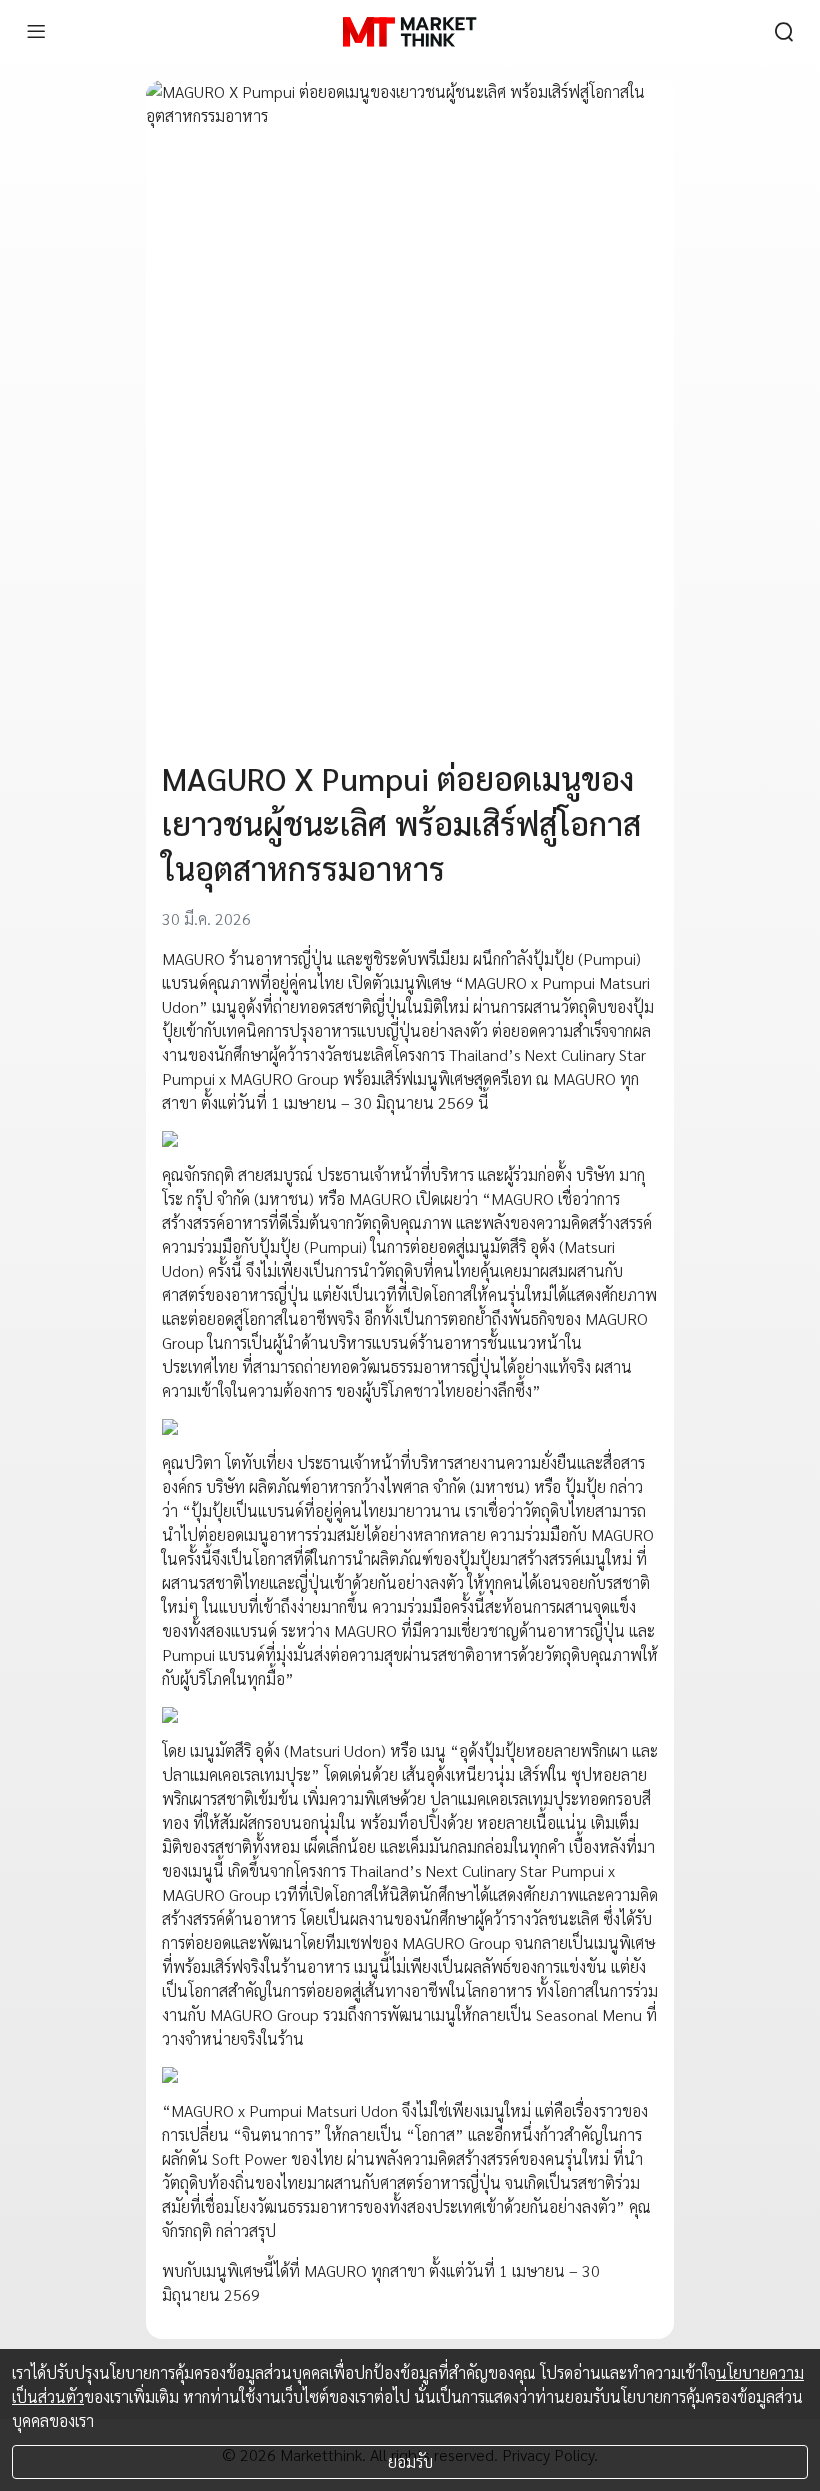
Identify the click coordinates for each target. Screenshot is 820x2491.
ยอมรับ (410, 2461)
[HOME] (409, 32)
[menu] (36, 32)
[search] (784, 32)
